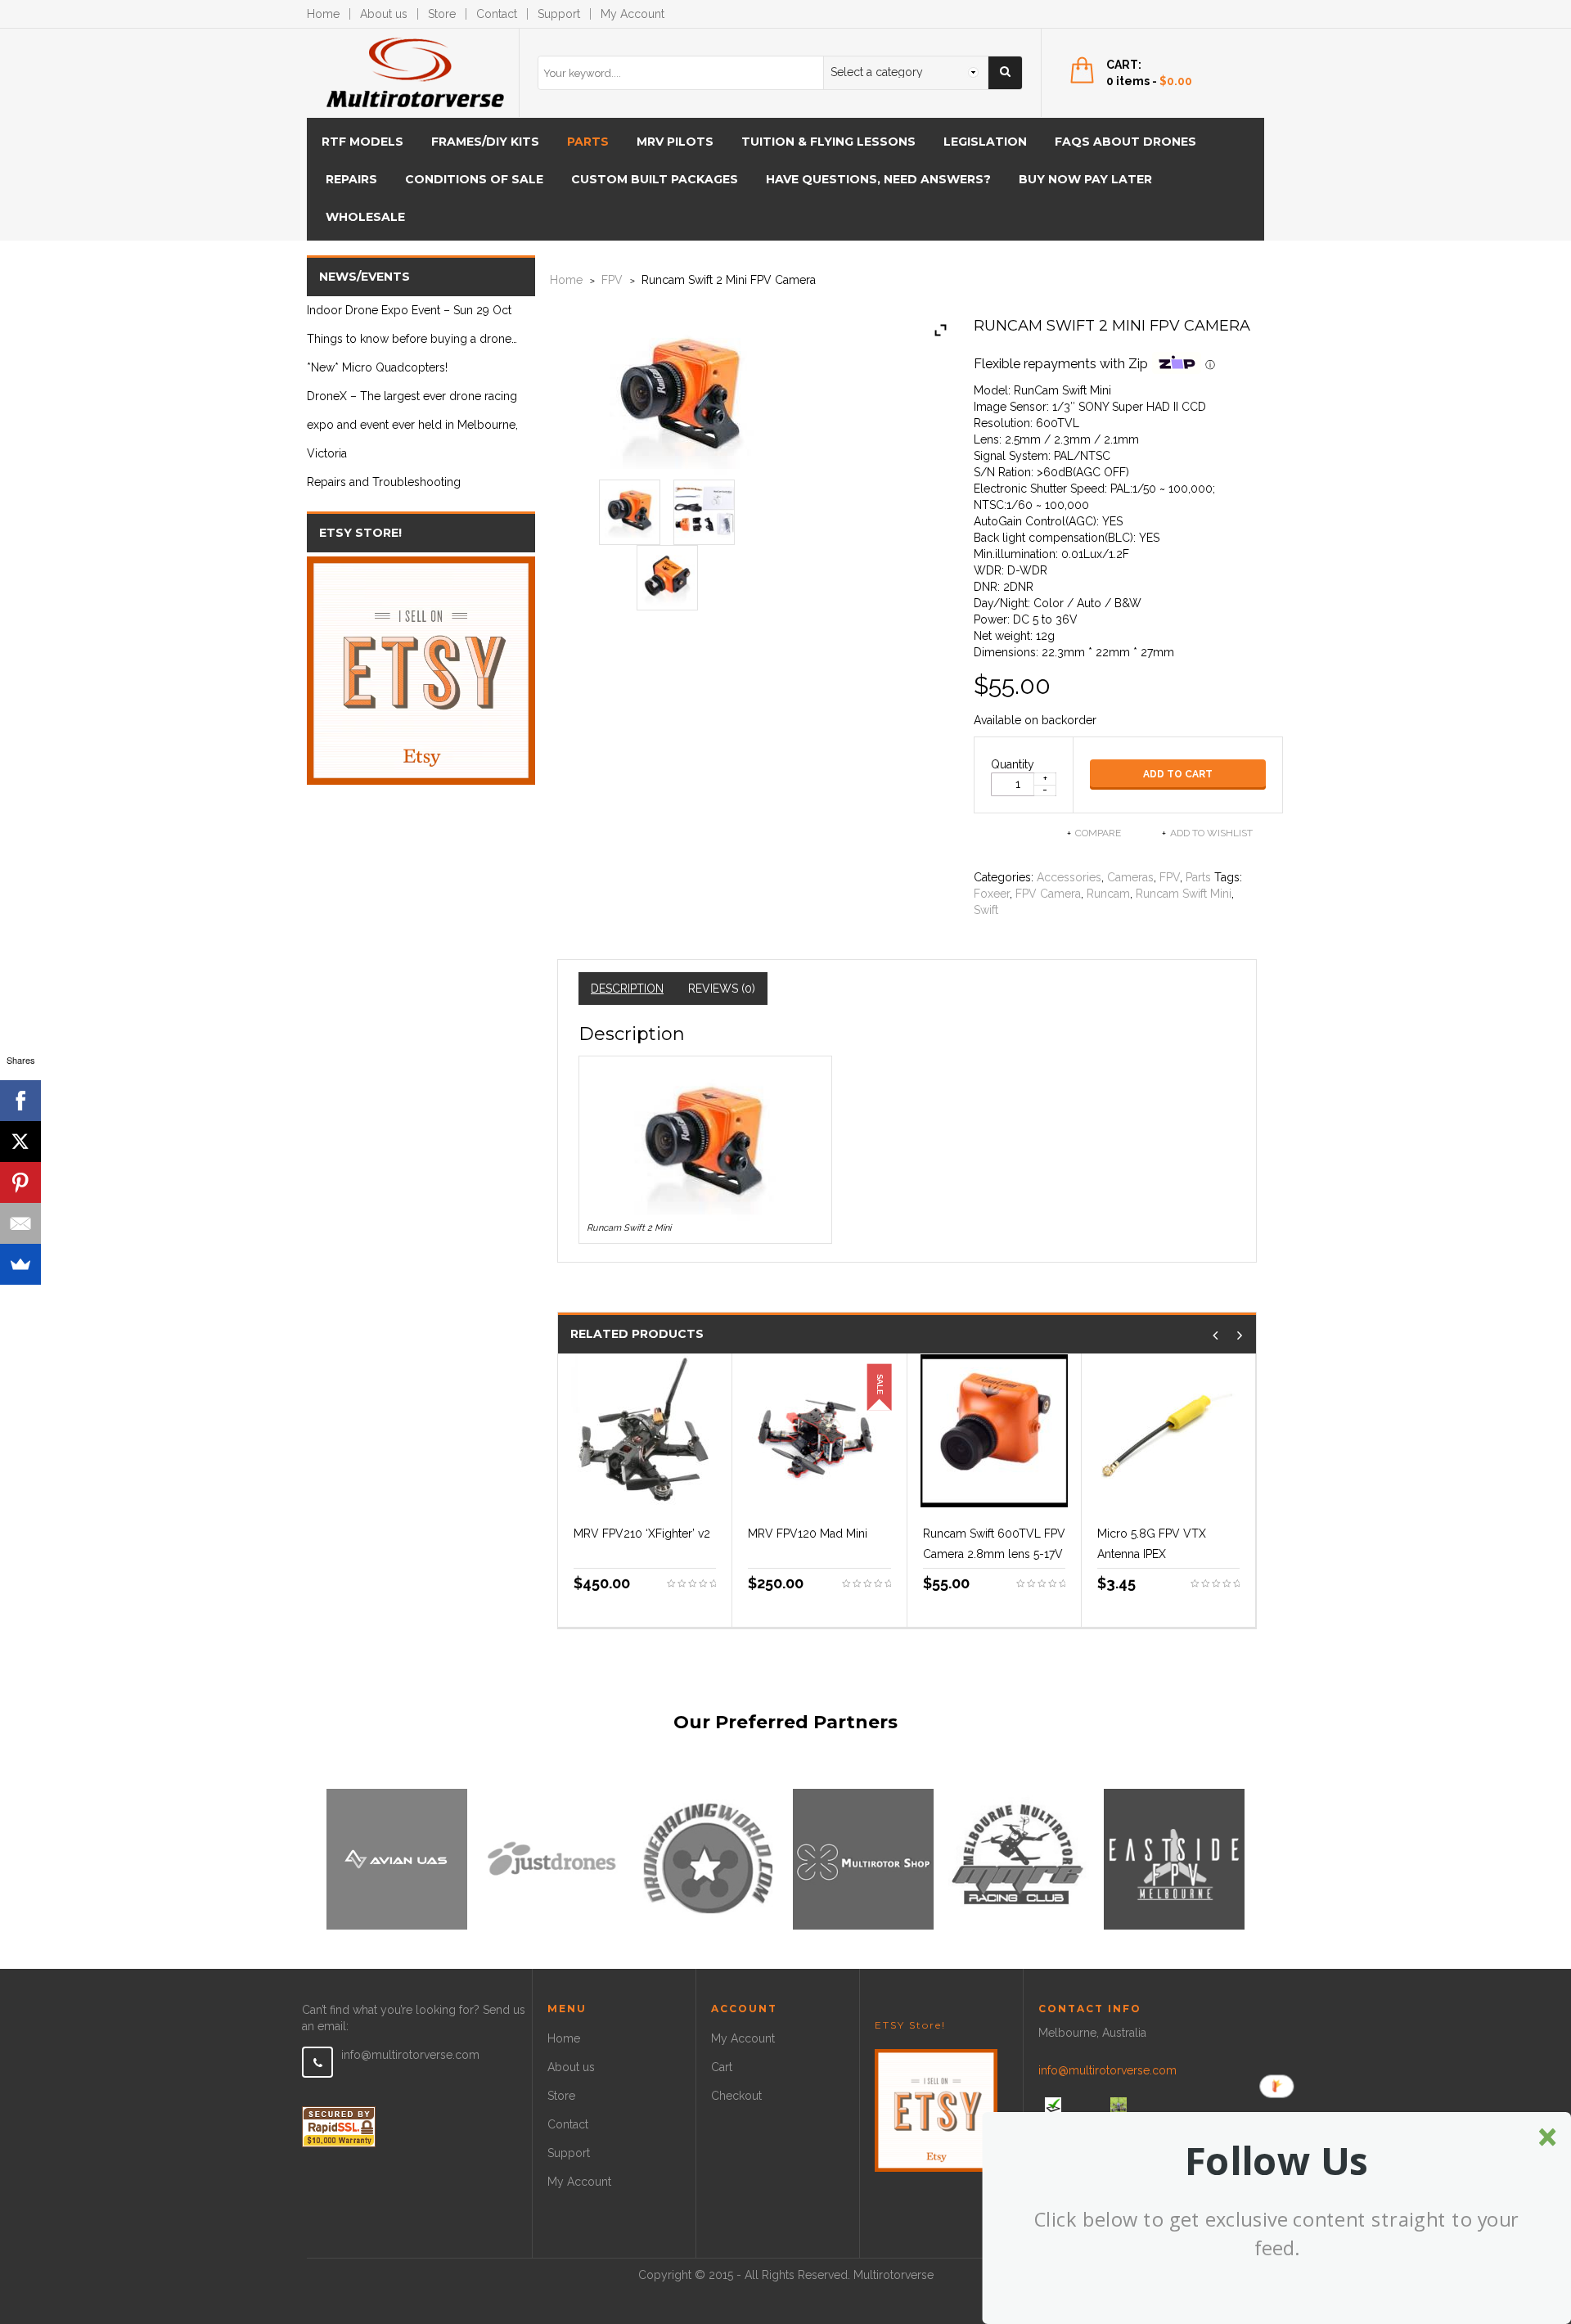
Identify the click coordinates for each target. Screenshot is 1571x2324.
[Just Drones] (552, 1858)
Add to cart (1178, 774)
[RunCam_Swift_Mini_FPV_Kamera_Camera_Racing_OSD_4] (704, 509)
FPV (612, 280)
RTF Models (362, 142)
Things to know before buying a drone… (412, 339)
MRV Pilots (675, 142)
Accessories (1069, 877)
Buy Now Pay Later (1085, 179)
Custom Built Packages (655, 179)
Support (559, 14)
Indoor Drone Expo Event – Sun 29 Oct (409, 310)
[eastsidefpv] (1174, 1858)
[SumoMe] (20, 1264)
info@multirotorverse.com (410, 2055)
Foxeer (992, 894)
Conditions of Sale (474, 179)
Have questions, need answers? (878, 179)
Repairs (351, 179)
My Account (632, 14)
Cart (722, 2067)
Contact (497, 14)
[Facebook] (20, 1101)
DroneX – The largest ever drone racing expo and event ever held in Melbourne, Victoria (412, 425)
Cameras (1130, 877)
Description (627, 989)
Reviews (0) (722, 989)
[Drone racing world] (708, 1858)
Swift (986, 910)
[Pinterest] (20, 1182)
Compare (1098, 833)
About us (384, 14)
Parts (588, 142)
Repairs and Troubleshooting (384, 482)
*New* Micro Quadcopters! (377, 367)
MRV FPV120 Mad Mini (808, 1534)
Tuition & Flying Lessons (828, 142)
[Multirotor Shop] (863, 1858)
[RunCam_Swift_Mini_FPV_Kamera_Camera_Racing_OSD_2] (667, 574)
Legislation (985, 142)
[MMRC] (1019, 1858)
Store (442, 14)
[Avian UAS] (397, 1858)
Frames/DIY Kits (485, 142)
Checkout (736, 2096)
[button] (1276, 2162)
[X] (20, 1142)
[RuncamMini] (630, 509)
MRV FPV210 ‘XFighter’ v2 (642, 1534)
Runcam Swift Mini (1184, 894)
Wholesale (365, 217)
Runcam (1108, 894)
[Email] (20, 1223)
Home (323, 14)
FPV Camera (1048, 894)
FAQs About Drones (1125, 142)
